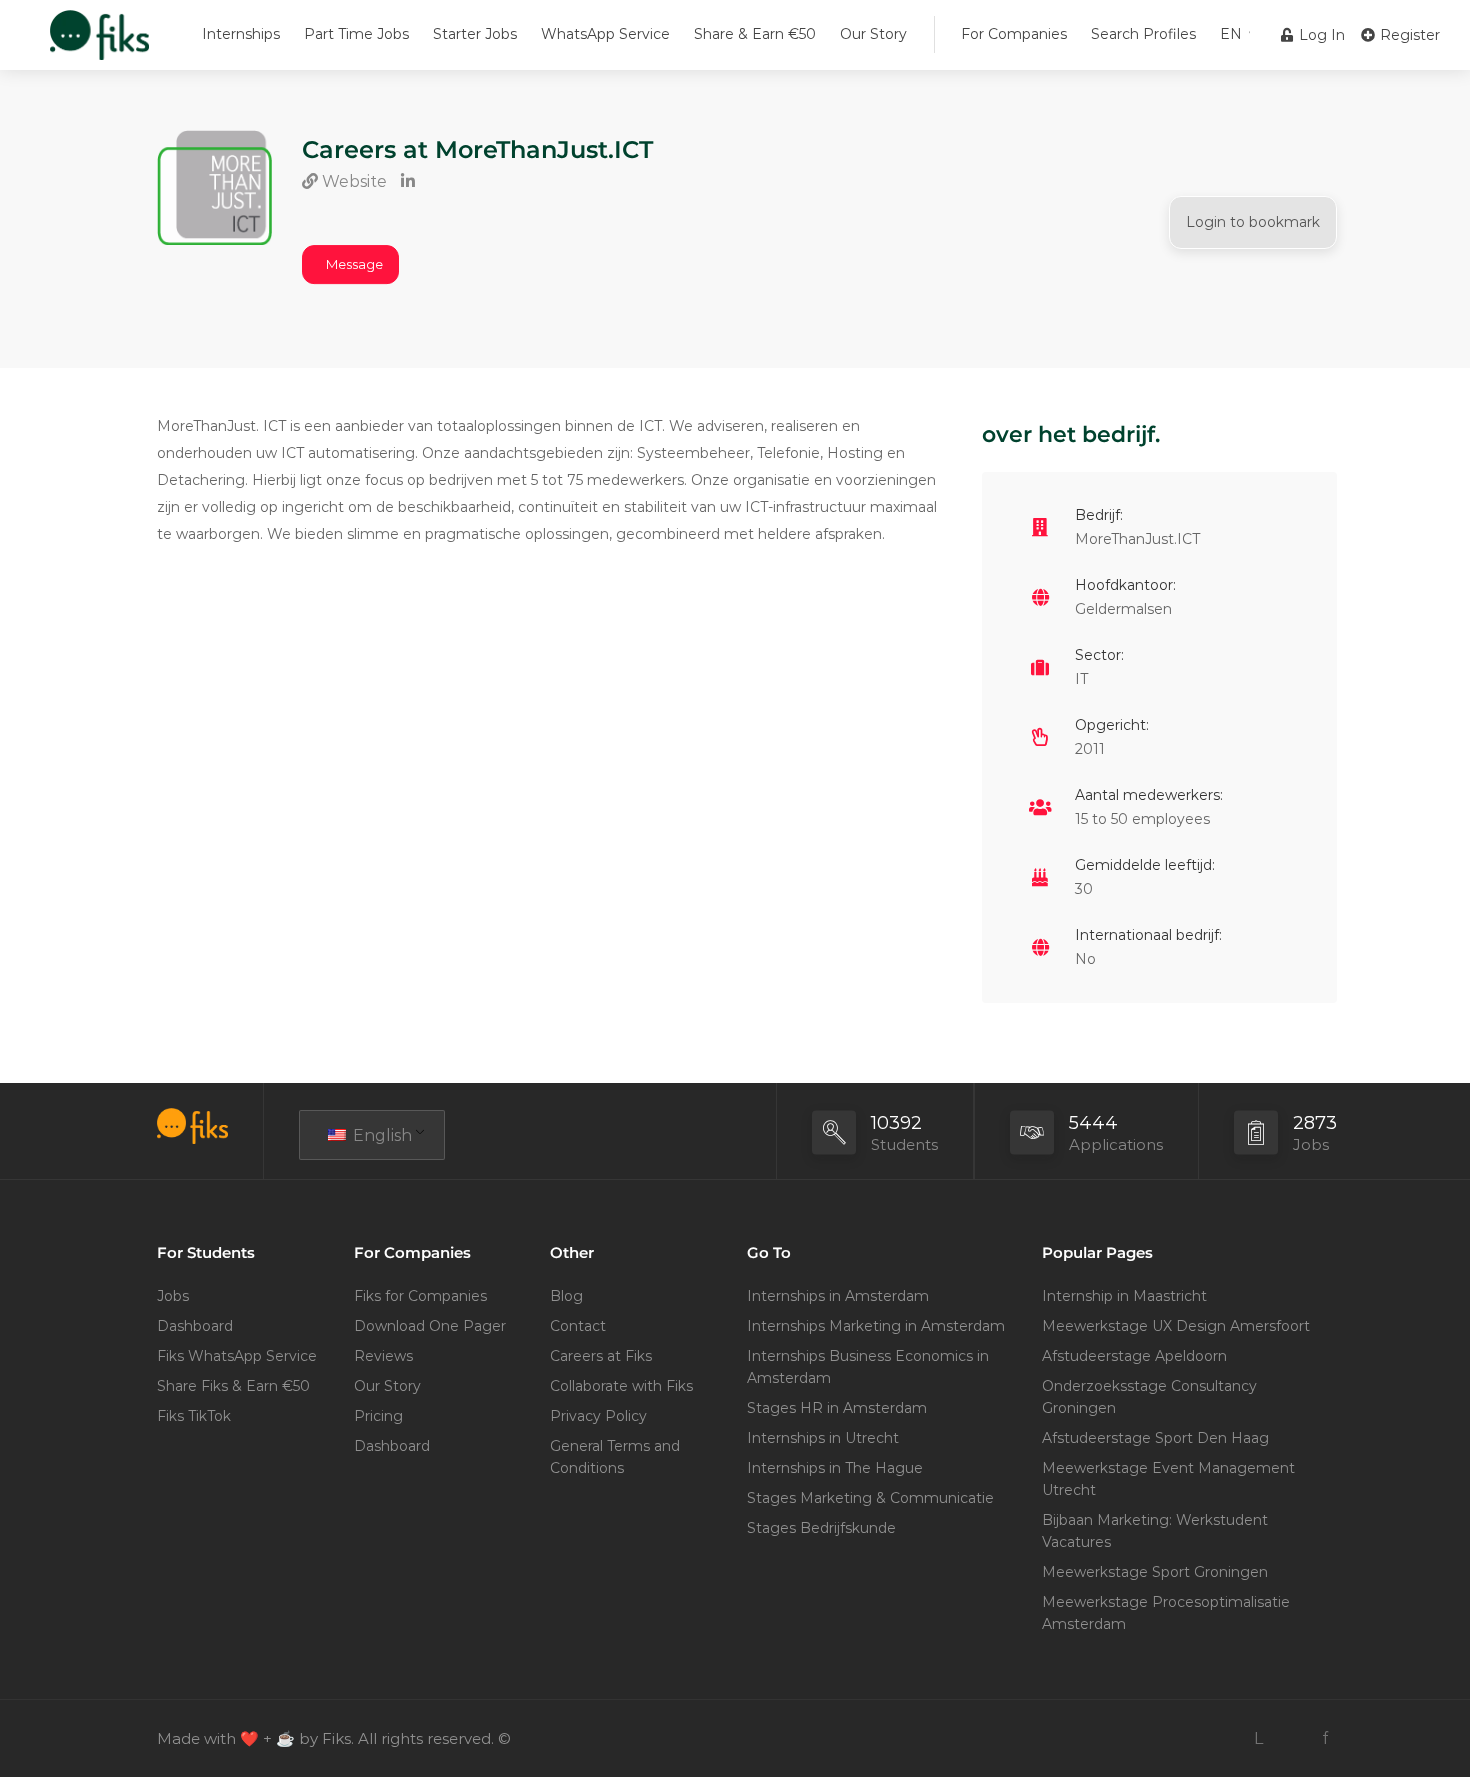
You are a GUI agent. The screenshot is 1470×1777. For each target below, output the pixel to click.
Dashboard (195, 1326)
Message (354, 264)
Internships (241, 34)
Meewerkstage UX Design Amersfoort (1176, 1326)
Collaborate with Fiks (621, 1386)
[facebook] (1324, 1738)
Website (352, 181)
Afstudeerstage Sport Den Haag (1155, 1438)
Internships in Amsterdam (838, 1296)
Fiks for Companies (420, 1296)
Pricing (378, 1416)
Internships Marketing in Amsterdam (876, 1326)
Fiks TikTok (194, 1416)
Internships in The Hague (835, 1468)
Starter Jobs (475, 34)
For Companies (1014, 34)
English (380, 1135)
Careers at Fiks (601, 1356)
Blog (566, 1296)
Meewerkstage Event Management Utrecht (1168, 1479)
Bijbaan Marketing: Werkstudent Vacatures (1155, 1531)
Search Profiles (1143, 34)
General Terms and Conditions (615, 1457)
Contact (578, 1326)
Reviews (383, 1356)
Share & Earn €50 (755, 34)
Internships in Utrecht (823, 1438)
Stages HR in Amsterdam (837, 1408)
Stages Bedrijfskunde (821, 1528)
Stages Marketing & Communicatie (870, 1498)
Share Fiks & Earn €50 (233, 1386)
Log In (1320, 35)
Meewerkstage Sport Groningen (1155, 1572)
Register (1408, 35)
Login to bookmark (1253, 222)
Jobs (173, 1296)
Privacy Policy (598, 1416)
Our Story (873, 34)
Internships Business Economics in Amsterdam (868, 1367)
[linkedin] (1258, 1738)
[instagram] (1291, 1738)
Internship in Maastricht (1124, 1296)
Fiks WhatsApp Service (237, 1356)
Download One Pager (430, 1326)
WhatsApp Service (605, 34)
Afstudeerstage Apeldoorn (1134, 1356)
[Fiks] (99, 44)
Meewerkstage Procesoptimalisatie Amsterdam (1166, 1613)
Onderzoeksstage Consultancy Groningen (1149, 1397)
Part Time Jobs (356, 34)
